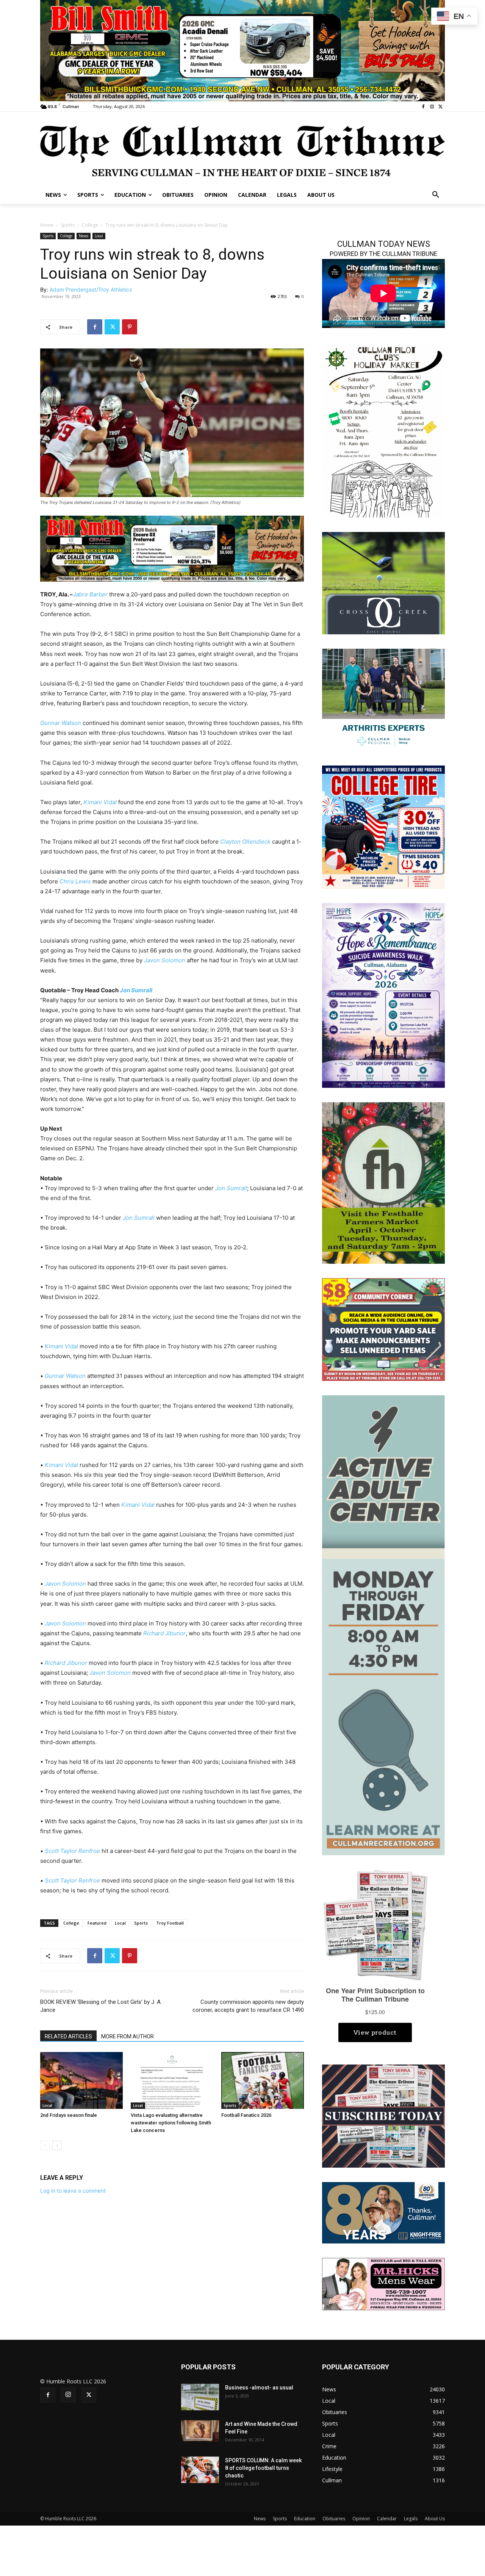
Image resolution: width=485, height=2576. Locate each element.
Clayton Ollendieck (245, 842)
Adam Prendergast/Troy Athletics (91, 289)
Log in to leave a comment (73, 2191)
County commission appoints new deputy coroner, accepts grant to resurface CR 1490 (248, 2006)
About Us (435, 2519)
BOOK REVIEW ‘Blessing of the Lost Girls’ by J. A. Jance (101, 2006)
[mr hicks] (383, 2283)
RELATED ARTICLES (68, 2036)
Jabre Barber (90, 594)
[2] (383, 699)
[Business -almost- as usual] (200, 2397)
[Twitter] (440, 107)
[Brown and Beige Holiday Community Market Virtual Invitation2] (383, 430)
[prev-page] (45, 2145)
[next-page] (57, 2145)
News (84, 236)
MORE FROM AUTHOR (128, 2036)
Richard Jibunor (164, 1633)
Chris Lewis (75, 881)
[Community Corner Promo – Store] (383, 1329)
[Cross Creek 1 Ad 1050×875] (383, 583)
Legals (411, 2519)
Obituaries (334, 2519)
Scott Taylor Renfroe (72, 1851)
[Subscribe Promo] (383, 2116)
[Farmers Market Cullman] (383, 1182)
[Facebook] (423, 107)
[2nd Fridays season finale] (81, 2080)
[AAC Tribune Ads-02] (383, 1625)
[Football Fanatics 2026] (263, 2080)
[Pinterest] (130, 327)
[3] (172, 548)
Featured (97, 1923)
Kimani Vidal (100, 802)
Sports (68, 225)
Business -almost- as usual (259, 2388)
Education (305, 2519)
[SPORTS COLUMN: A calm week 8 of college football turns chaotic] (200, 2470)
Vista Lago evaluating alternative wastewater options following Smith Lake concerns (171, 2123)
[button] (436, 195)
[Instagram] (432, 107)
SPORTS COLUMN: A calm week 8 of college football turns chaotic (263, 2468)
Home (47, 225)
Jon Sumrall (136, 990)
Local (99, 236)
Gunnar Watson (61, 723)
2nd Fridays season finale (69, 2115)
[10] (242, 50)
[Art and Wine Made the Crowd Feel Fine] (200, 2431)
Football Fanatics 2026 (246, 2115)
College (90, 225)
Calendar (387, 2519)
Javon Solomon (165, 960)
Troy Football (170, 1923)
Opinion (361, 2519)
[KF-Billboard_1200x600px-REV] (383, 2212)
